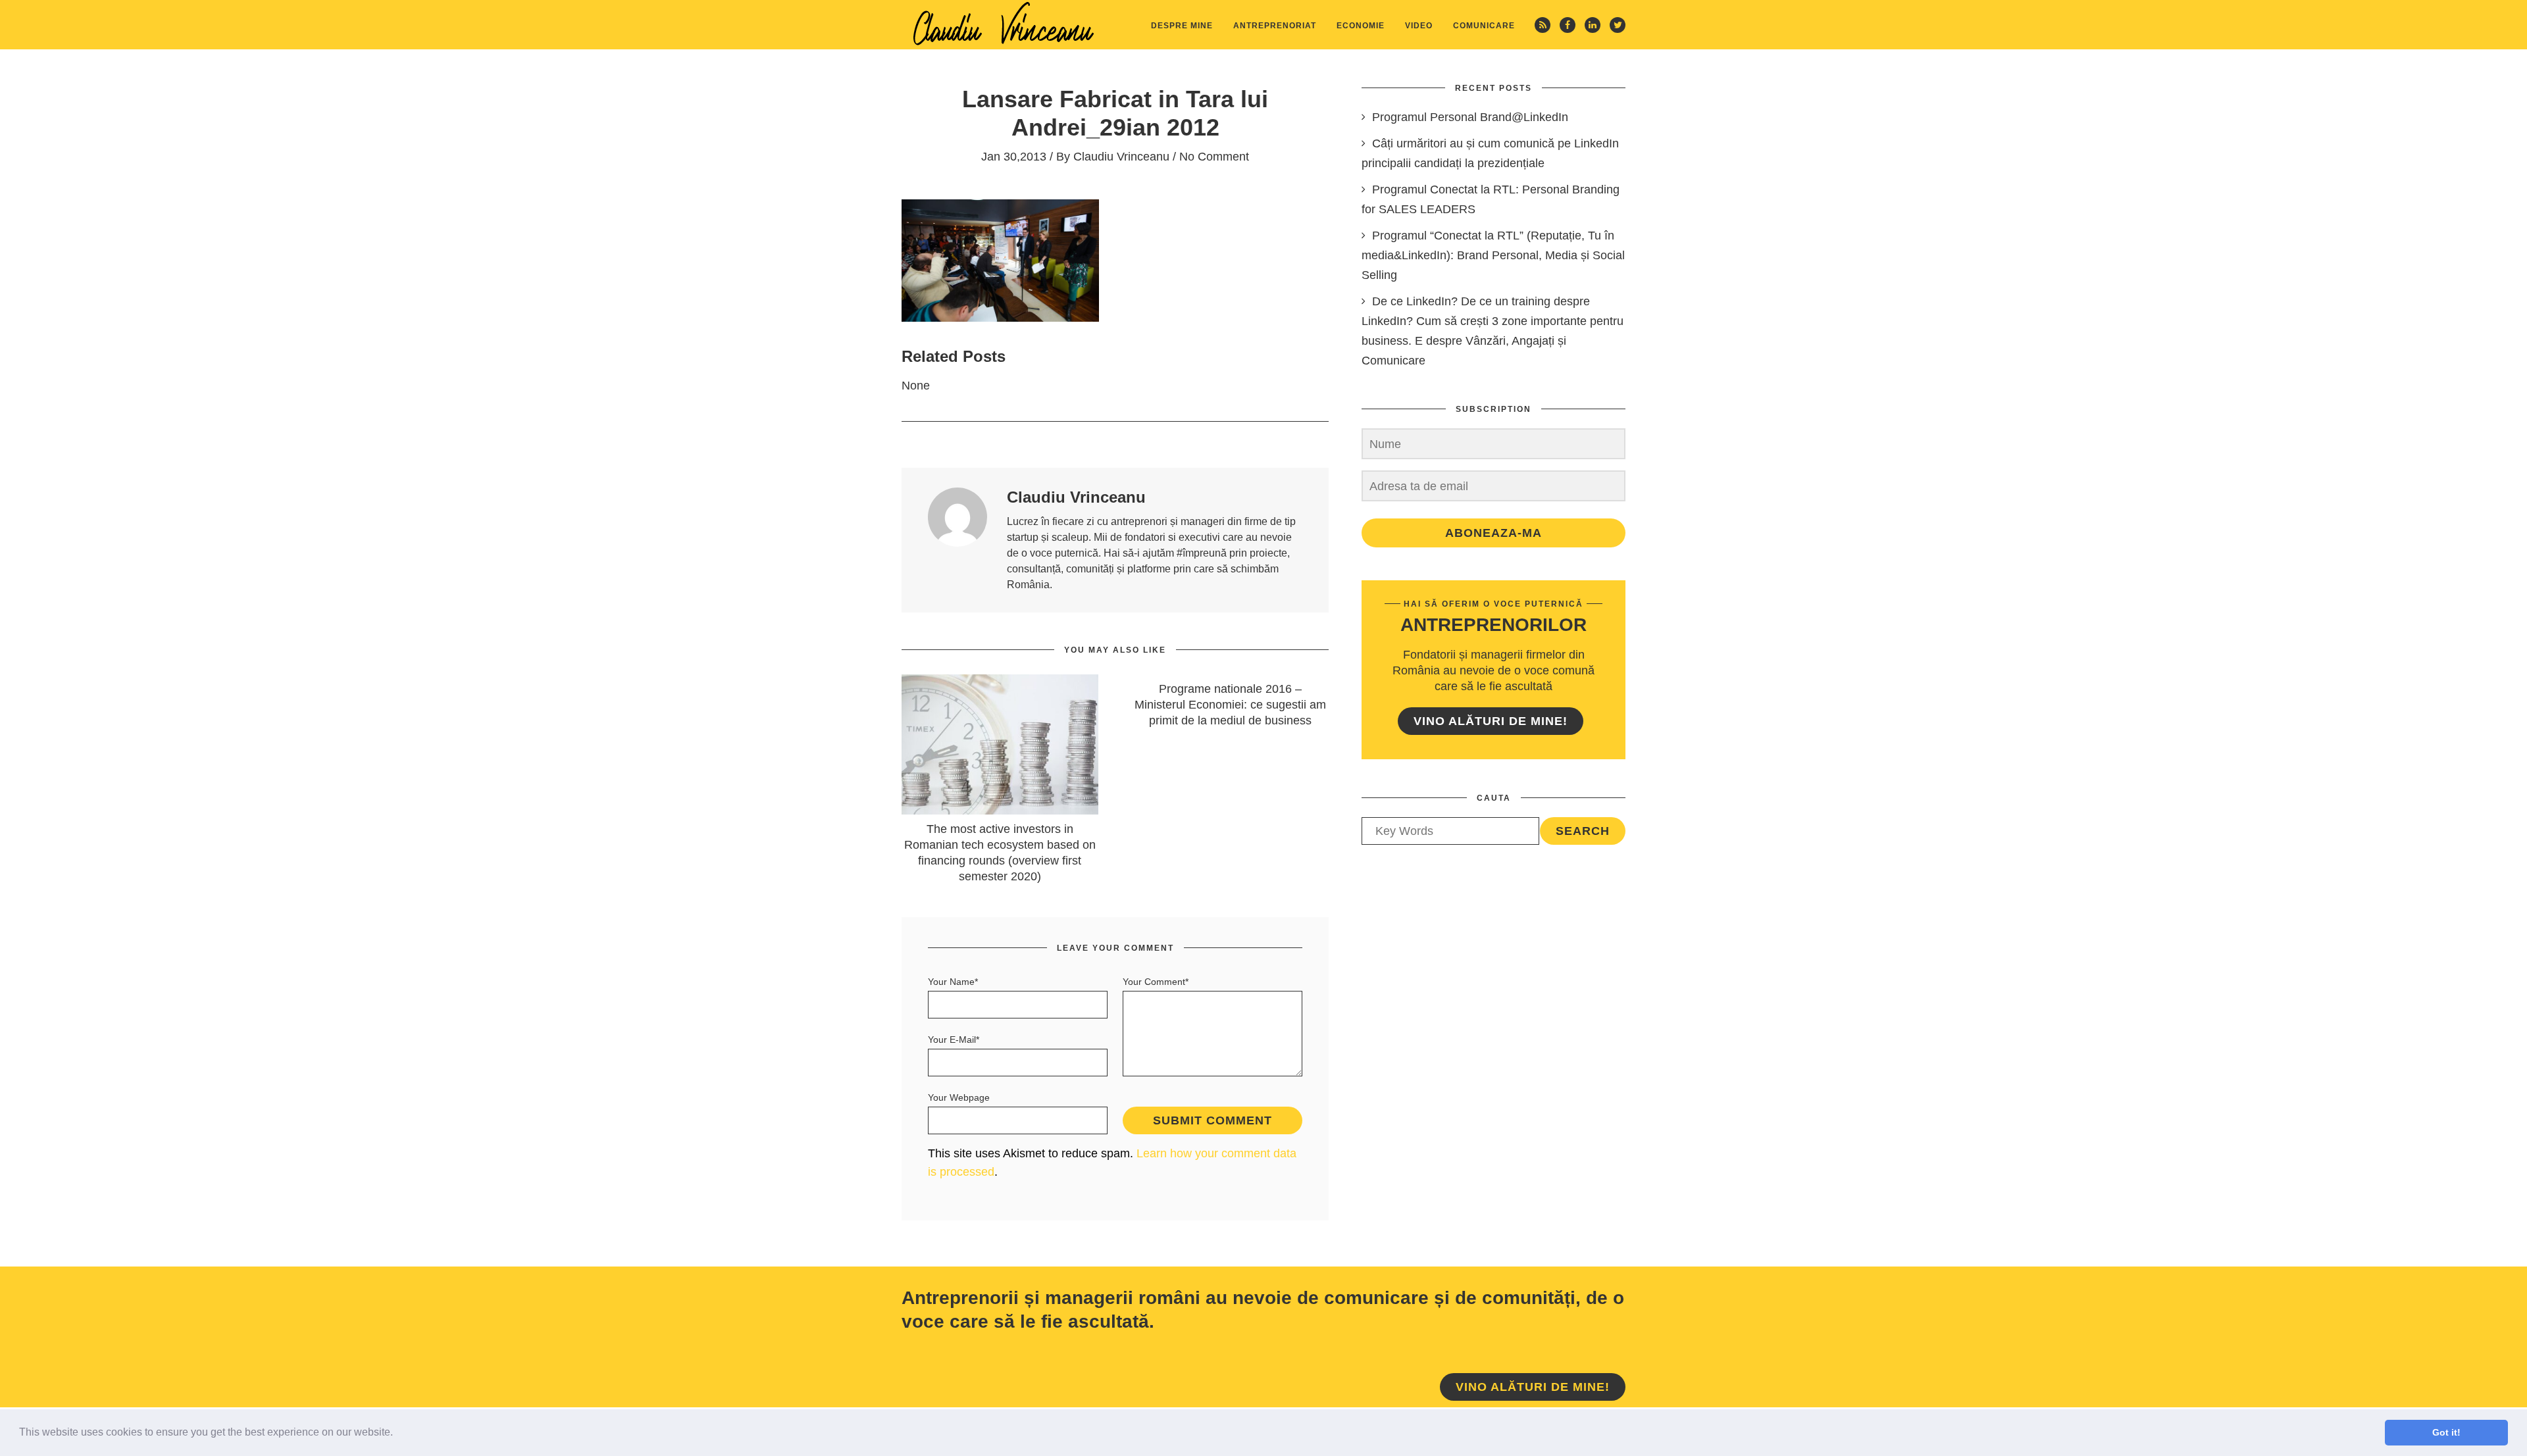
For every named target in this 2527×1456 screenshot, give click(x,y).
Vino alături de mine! (1491, 721)
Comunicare (1484, 26)
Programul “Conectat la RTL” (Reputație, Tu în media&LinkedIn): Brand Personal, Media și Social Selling (1493, 255)
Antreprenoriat (1275, 26)
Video (1419, 26)
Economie (1361, 26)
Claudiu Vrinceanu (1121, 157)
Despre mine (1182, 26)
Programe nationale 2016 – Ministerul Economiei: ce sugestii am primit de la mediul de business (1230, 705)
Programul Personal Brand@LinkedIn (1470, 117)
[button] (397, 1434)
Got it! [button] (2446, 1432)
